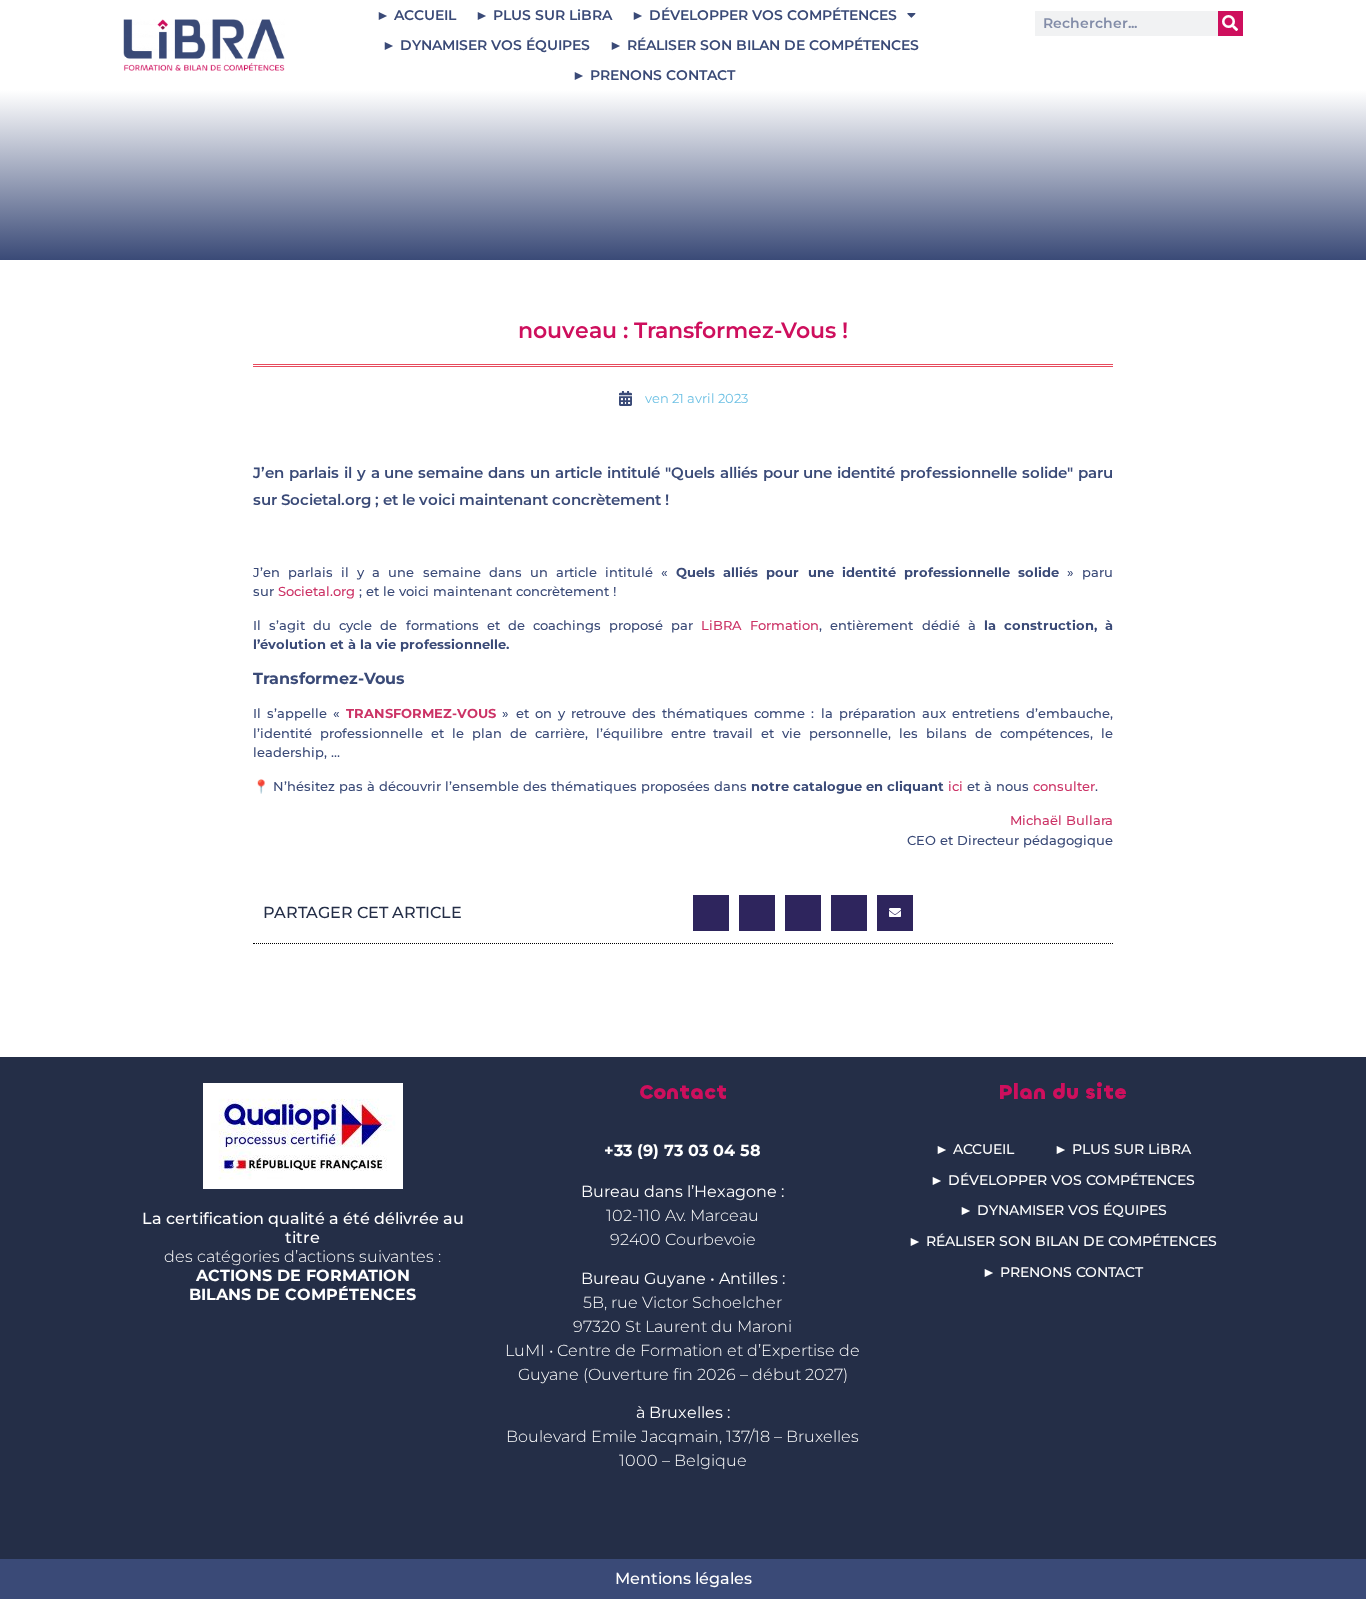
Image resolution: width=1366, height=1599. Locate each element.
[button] (711, 913)
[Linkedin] (1068, 62)
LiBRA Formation (760, 625)
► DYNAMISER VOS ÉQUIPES (486, 45)
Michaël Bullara (1061, 820)
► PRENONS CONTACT (653, 75)
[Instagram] (1162, 62)
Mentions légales (683, 1578)
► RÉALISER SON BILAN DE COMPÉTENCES (764, 45)
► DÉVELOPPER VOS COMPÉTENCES (764, 15)
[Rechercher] (1230, 23)
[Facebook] (1209, 62)
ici (955, 786)
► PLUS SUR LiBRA (543, 15)
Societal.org (316, 591)
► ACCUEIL (416, 15)
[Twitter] (1115, 62)
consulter (1064, 786)
